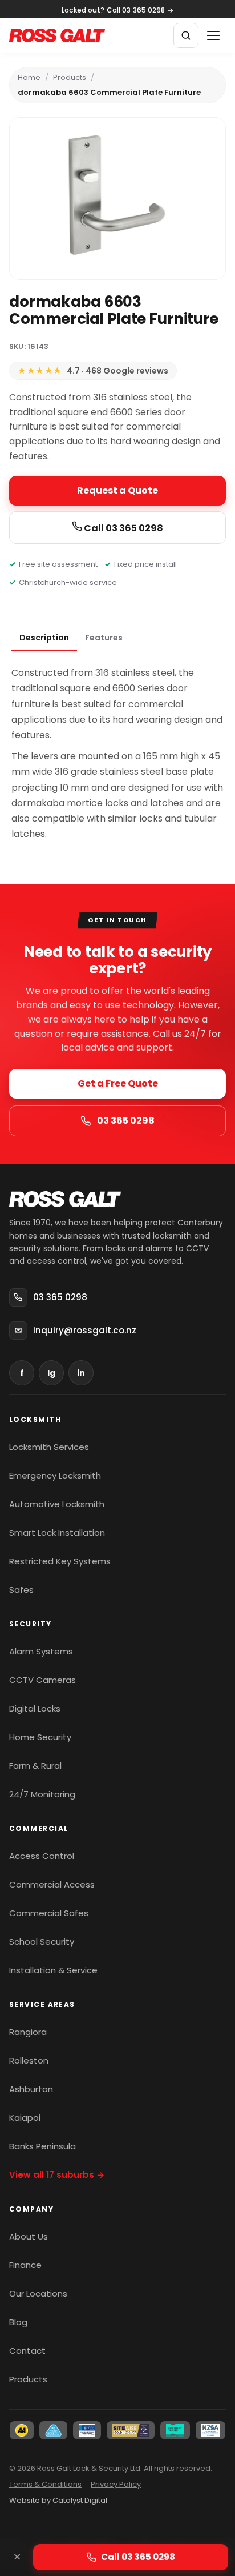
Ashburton (31, 2089)
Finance (25, 2265)
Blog (18, 2322)
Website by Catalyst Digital (58, 2500)
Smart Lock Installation (57, 1533)
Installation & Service (53, 1970)
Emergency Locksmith (55, 1475)
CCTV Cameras (42, 1680)
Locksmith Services (49, 1447)
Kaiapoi (25, 2118)
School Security (42, 1942)
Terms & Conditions (45, 2484)
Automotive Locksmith (57, 1504)
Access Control (42, 1856)
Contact (27, 2351)
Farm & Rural (35, 1766)
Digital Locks (35, 1708)
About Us (29, 2236)
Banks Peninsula (42, 2146)
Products (70, 77)
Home (29, 77)
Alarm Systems (41, 1651)
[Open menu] (213, 35)
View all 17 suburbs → (57, 2175)
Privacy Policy (116, 2484)
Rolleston (29, 2060)
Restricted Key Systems (60, 1561)
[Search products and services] (186, 35)
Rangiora (28, 2032)
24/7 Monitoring (42, 1794)
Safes (21, 1590)
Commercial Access (52, 1884)
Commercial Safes (49, 1913)
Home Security (40, 1737)
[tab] (44, 638)
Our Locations (38, 2293)
